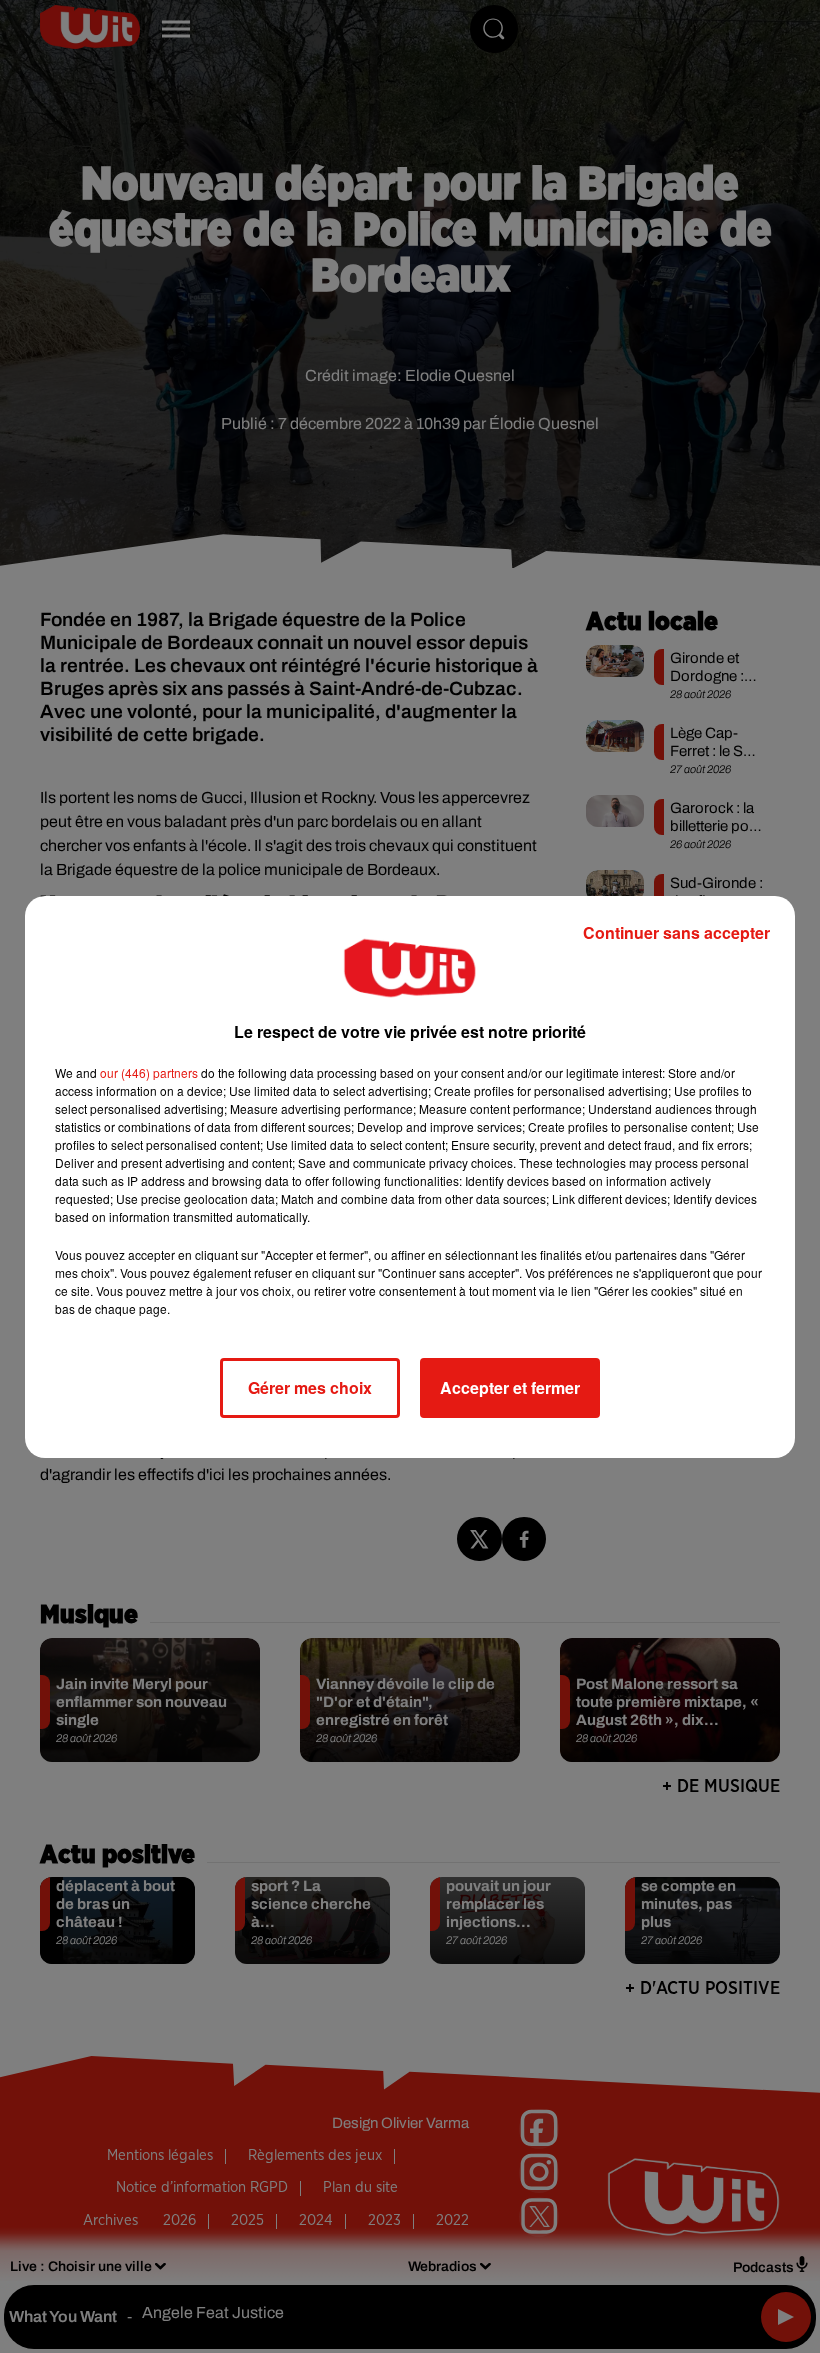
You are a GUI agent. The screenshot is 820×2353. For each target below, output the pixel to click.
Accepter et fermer (510, 1387)
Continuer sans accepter (676, 932)
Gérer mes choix (310, 1387)
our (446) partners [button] (149, 1072)
